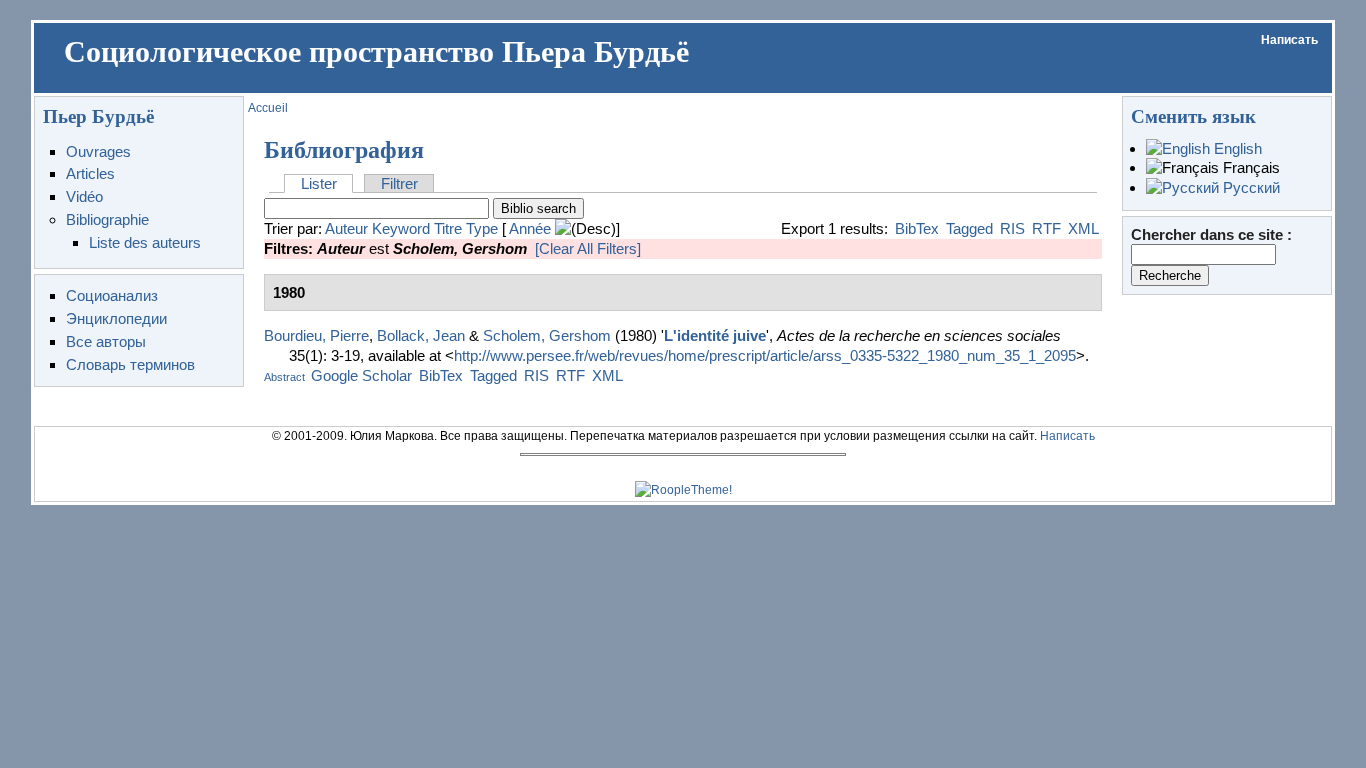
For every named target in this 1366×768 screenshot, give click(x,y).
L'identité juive (715, 335)
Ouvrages (98, 151)
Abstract (284, 377)
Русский (1249, 187)
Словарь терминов (130, 364)
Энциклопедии (116, 318)
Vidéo (84, 196)
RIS (1012, 228)
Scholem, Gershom (547, 335)
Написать (1289, 40)
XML (1083, 228)
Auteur (346, 228)
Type (482, 228)
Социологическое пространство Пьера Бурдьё (376, 52)
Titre (448, 228)
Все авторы (106, 341)
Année (530, 228)
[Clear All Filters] (588, 248)
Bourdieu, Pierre (316, 335)
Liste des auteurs (145, 242)
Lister (319, 183)
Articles (90, 173)
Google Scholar (361, 375)
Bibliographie (107, 219)
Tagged (969, 228)
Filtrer (399, 183)
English (1236, 148)
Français (1249, 167)
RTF (1046, 228)
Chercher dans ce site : (1211, 234)
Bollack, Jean (421, 335)
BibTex (917, 228)
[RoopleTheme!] (683, 490)
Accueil (268, 108)
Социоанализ (112, 295)
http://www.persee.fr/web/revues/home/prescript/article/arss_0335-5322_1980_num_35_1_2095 (765, 355)
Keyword (401, 228)
